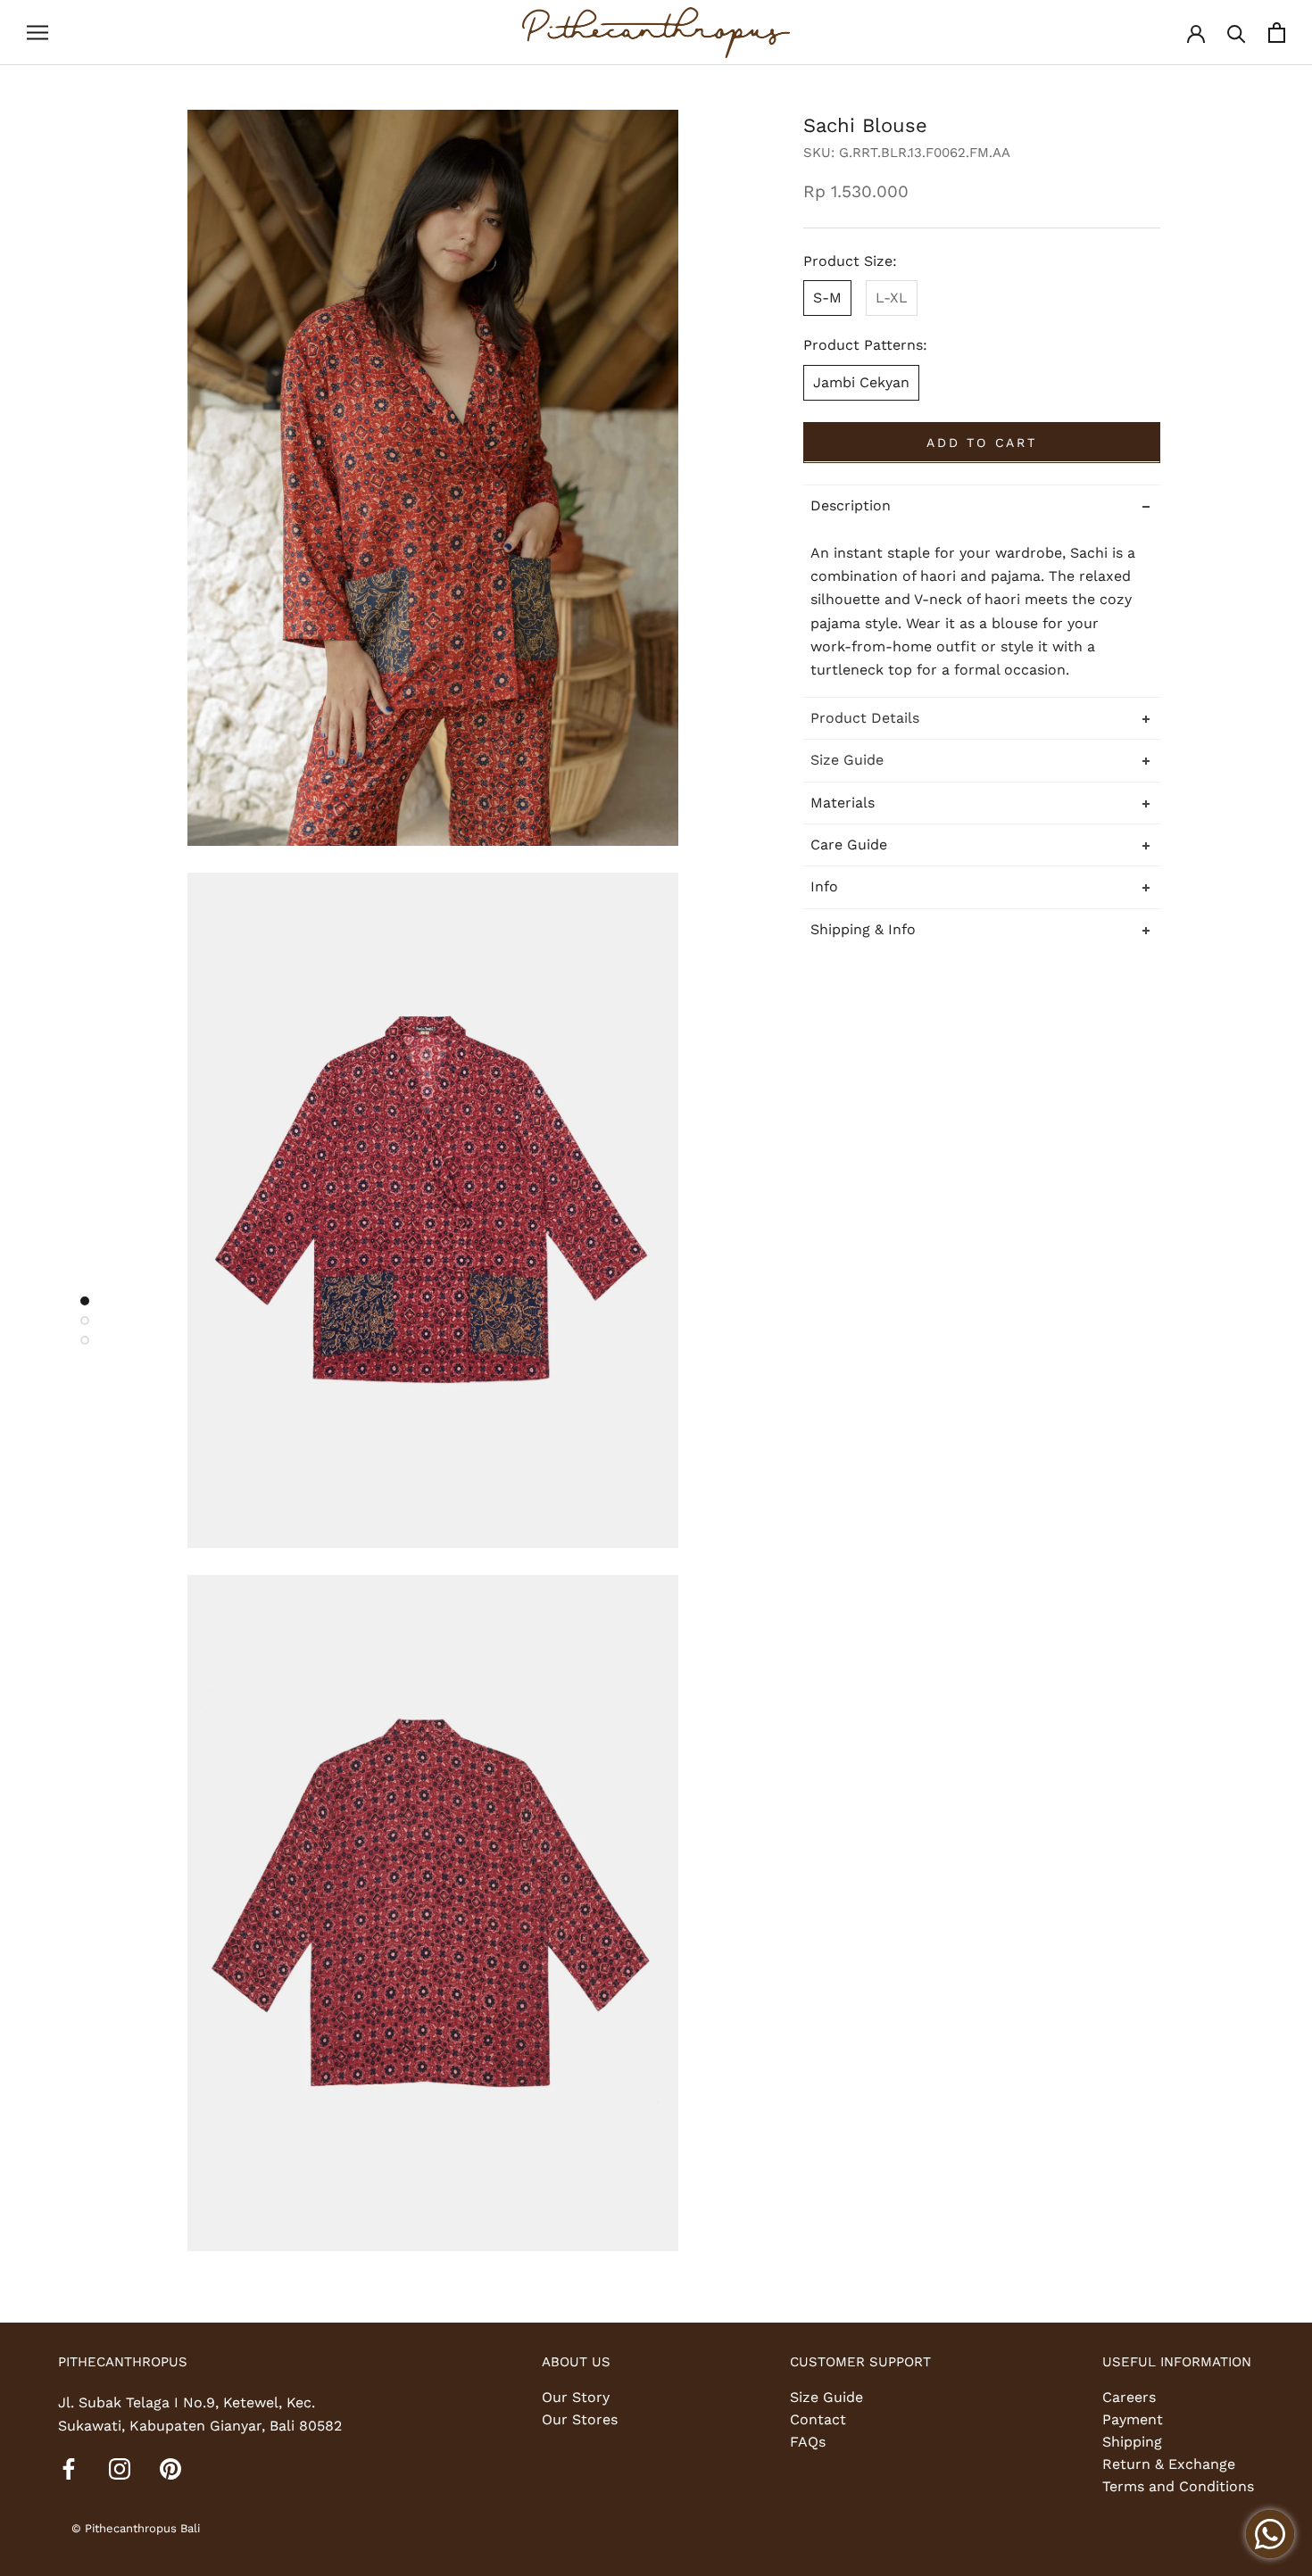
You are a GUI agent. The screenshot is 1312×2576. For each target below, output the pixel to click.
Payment (1133, 2419)
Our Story (576, 2397)
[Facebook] (69, 2468)
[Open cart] (1277, 33)
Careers (1129, 2397)
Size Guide (826, 2397)
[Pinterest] (170, 2468)
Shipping (1132, 2442)
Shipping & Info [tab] (863, 928)
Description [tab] (851, 505)
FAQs (808, 2442)
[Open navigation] (37, 33)
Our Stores (580, 2419)
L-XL (892, 297)
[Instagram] (120, 2468)
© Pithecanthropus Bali (136, 2528)
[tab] (982, 717)
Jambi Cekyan (861, 381)
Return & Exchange (1169, 2464)
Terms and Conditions (1178, 2486)
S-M (827, 297)
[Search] (1237, 33)
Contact (818, 2419)
